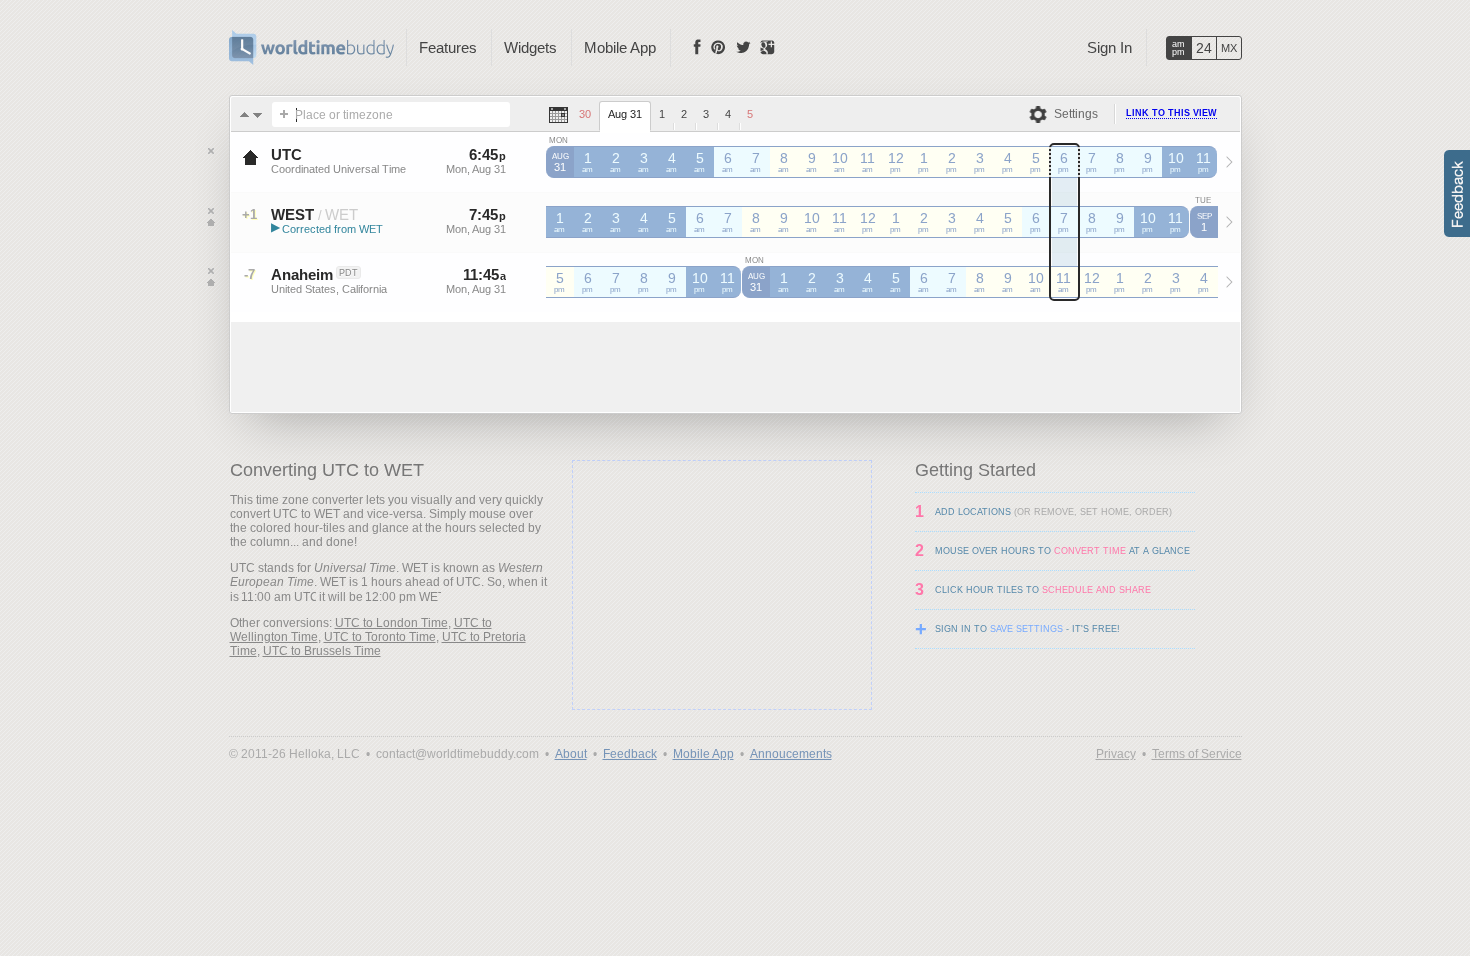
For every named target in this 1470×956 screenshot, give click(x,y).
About (571, 754)
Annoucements (791, 754)
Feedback (630, 754)
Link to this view (1171, 113)
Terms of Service (1197, 754)
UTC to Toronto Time (380, 637)
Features (448, 47)
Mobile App (620, 47)
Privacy (1116, 754)
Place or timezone (344, 115)
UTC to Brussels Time (322, 651)
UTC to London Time (391, 623)
